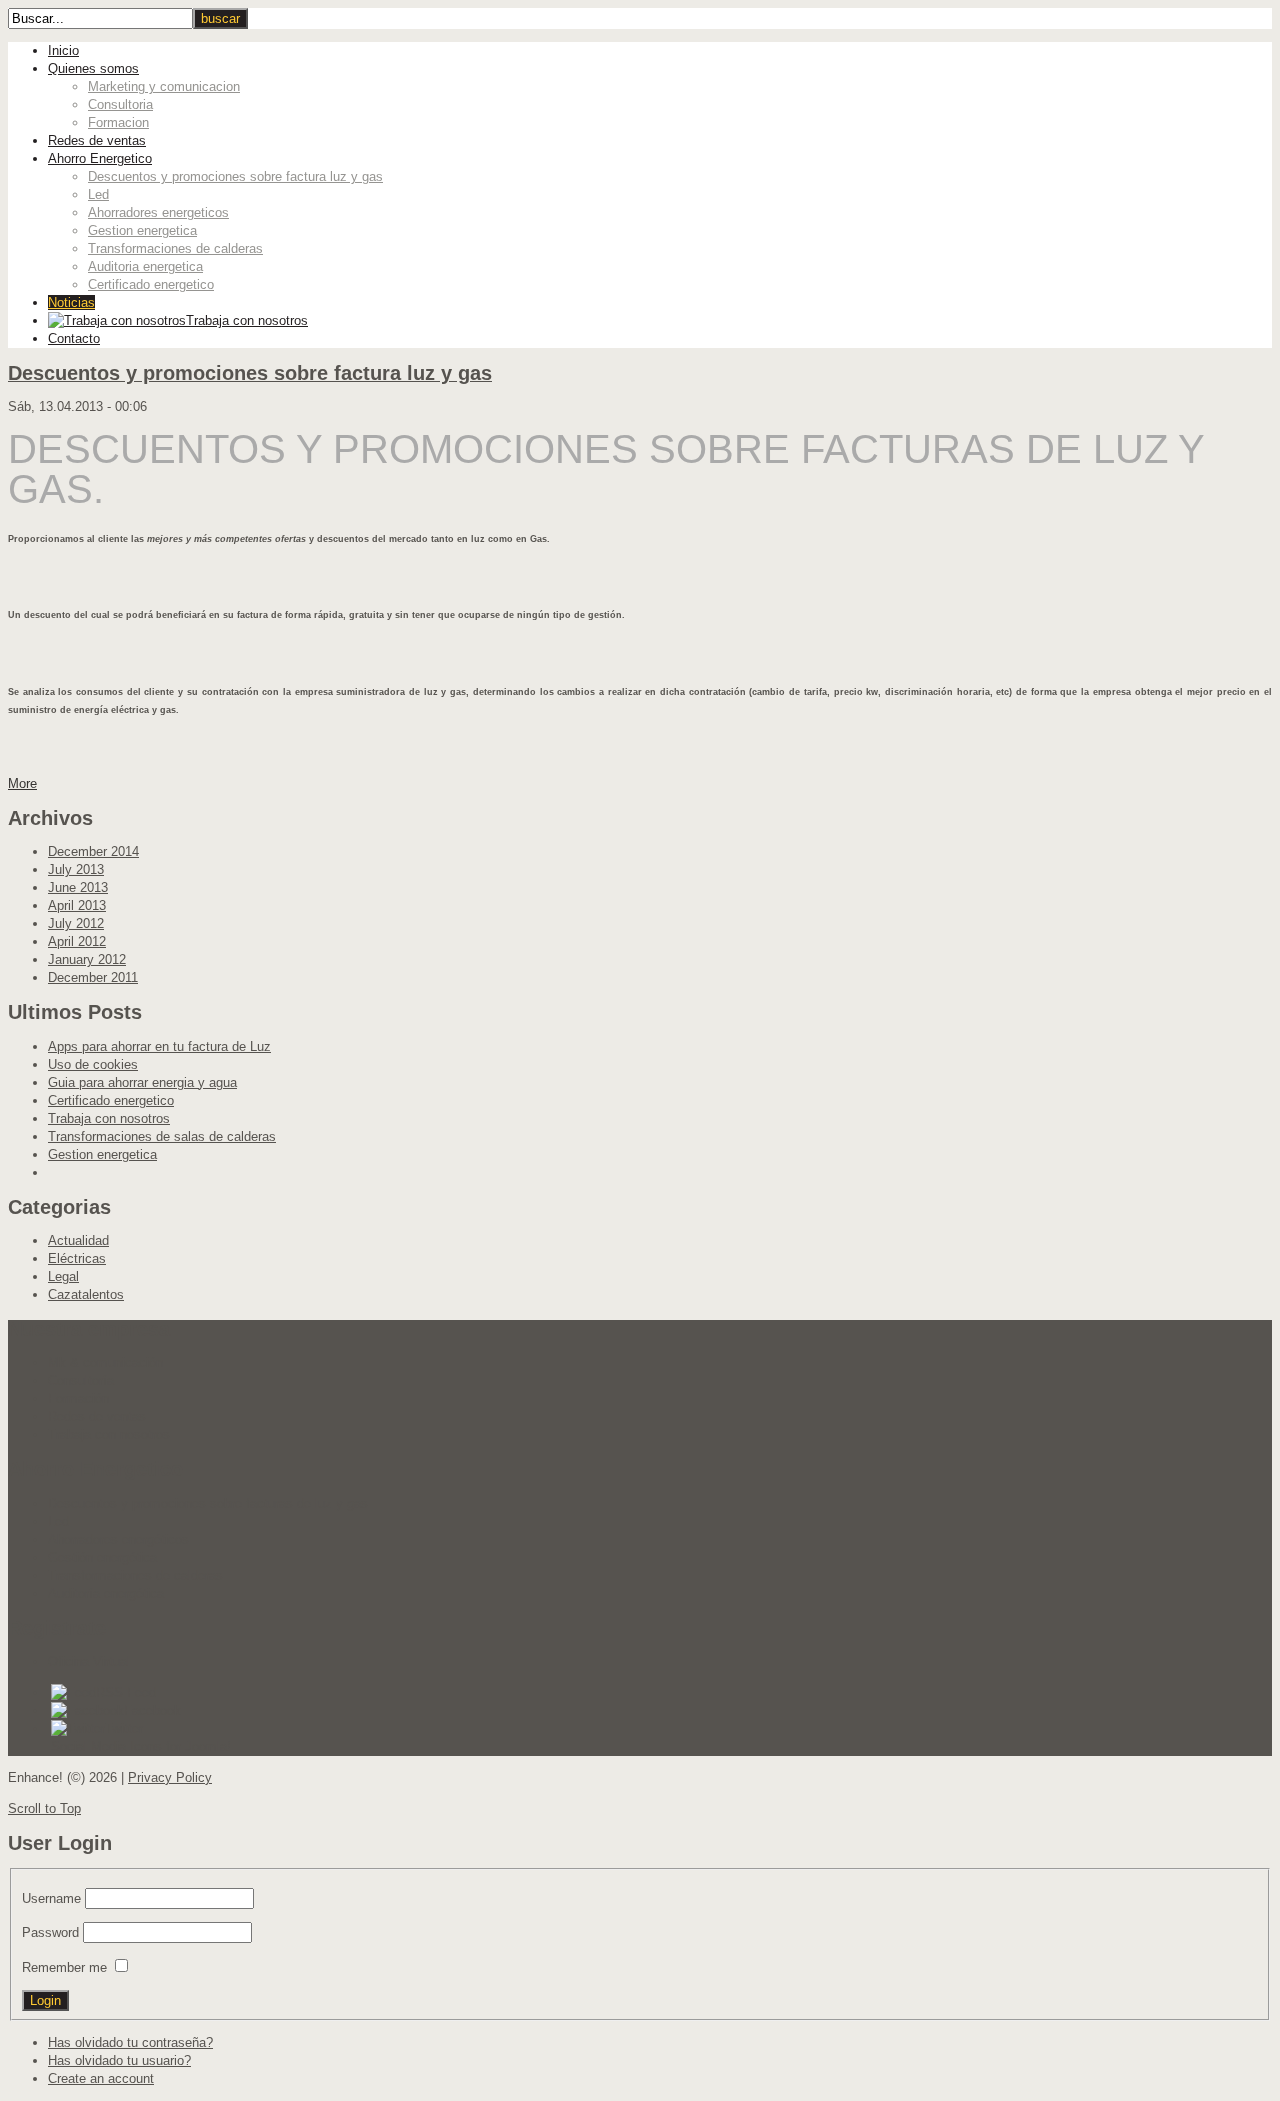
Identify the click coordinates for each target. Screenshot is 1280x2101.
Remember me (64, 1967)
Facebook (152, 1710)
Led (98, 194)
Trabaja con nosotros (109, 1118)
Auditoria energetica (145, 266)
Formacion (118, 122)
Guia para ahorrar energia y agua (142, 1082)
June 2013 (78, 887)
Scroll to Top (44, 1808)
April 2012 (77, 941)
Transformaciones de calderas (175, 248)
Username (51, 1898)
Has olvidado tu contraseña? (130, 2042)
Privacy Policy (170, 1777)
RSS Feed (126, 1692)
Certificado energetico (151, 284)
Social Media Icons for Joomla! (141, 1746)
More (22, 783)
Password (50, 1932)
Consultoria (120, 104)
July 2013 (76, 869)
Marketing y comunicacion (164, 86)
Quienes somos (93, 68)
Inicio (63, 50)
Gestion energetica (142, 230)
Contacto (74, 338)
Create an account (101, 2078)
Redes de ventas (97, 140)
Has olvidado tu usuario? (119, 2060)
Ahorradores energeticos (158, 212)
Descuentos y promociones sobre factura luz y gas (235, 176)
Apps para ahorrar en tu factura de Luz (159, 1046)
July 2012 (76, 923)
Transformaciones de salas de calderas (162, 1136)
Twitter (124, 1728)
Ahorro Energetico (100, 158)
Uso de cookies (93, 1064)
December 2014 (93, 851)
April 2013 (77, 905)
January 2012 (87, 959)
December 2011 (93, 977)
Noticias (71, 302)
